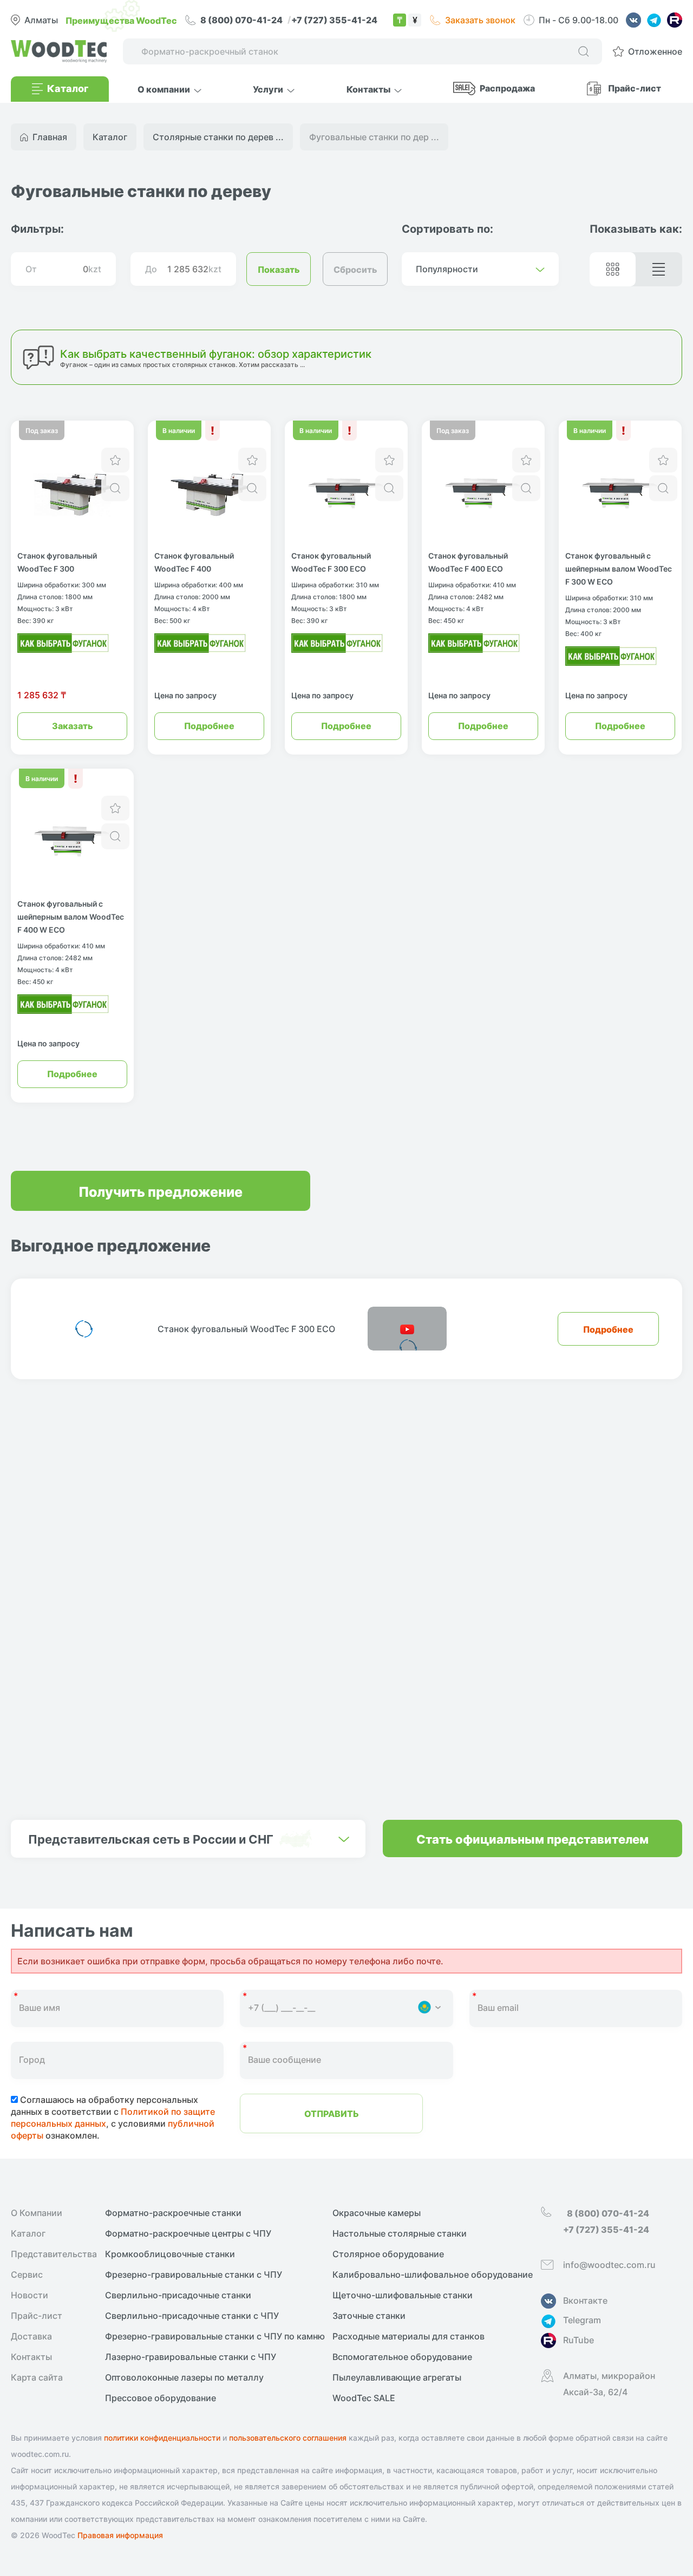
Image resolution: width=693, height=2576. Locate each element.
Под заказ (42, 430)
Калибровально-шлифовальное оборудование (433, 2275)
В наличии (179, 430)
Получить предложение (161, 1191)
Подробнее (209, 725)
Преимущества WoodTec (121, 20)
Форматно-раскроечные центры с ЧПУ (188, 2233)
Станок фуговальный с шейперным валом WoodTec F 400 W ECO (71, 916)
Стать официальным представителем (532, 1838)
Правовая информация (120, 2535)
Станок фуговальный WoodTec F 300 (57, 562)
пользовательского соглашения (288, 2438)
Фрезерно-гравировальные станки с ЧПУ (194, 2275)
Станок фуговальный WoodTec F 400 (194, 562)
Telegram (582, 2320)
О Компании (37, 2213)
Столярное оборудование (388, 2254)
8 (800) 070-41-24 (242, 19)
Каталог (28, 2233)
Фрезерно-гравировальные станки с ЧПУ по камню (215, 2336)
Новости (30, 2295)
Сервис (27, 2275)
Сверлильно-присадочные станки (178, 2295)
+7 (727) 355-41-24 (334, 19)
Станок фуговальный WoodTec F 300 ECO (331, 562)
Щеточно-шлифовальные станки (403, 2295)
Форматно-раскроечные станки (173, 2213)
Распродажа (507, 88)
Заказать (73, 725)
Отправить (332, 2113)
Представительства (54, 2254)
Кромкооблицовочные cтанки (170, 2254)
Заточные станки (369, 2316)
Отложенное (655, 51)
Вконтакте (585, 2300)
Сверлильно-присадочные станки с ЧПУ (192, 2316)
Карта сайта (37, 2377)
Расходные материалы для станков (408, 2336)
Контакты (31, 2357)
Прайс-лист (635, 88)
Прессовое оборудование (161, 2398)
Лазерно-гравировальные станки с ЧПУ (191, 2357)
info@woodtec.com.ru (609, 2265)
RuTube (578, 2340)
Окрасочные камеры (377, 2213)
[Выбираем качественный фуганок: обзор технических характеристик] (63, 640)
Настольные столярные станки (400, 2233)
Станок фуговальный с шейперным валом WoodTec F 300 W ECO (619, 568)
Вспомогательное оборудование (402, 2357)
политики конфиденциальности (162, 2438)
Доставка (31, 2336)
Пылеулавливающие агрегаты (397, 2377)
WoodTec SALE (364, 2398)
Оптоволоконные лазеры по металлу (184, 2377)
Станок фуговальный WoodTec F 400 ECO (468, 562)
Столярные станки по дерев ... (218, 137)
